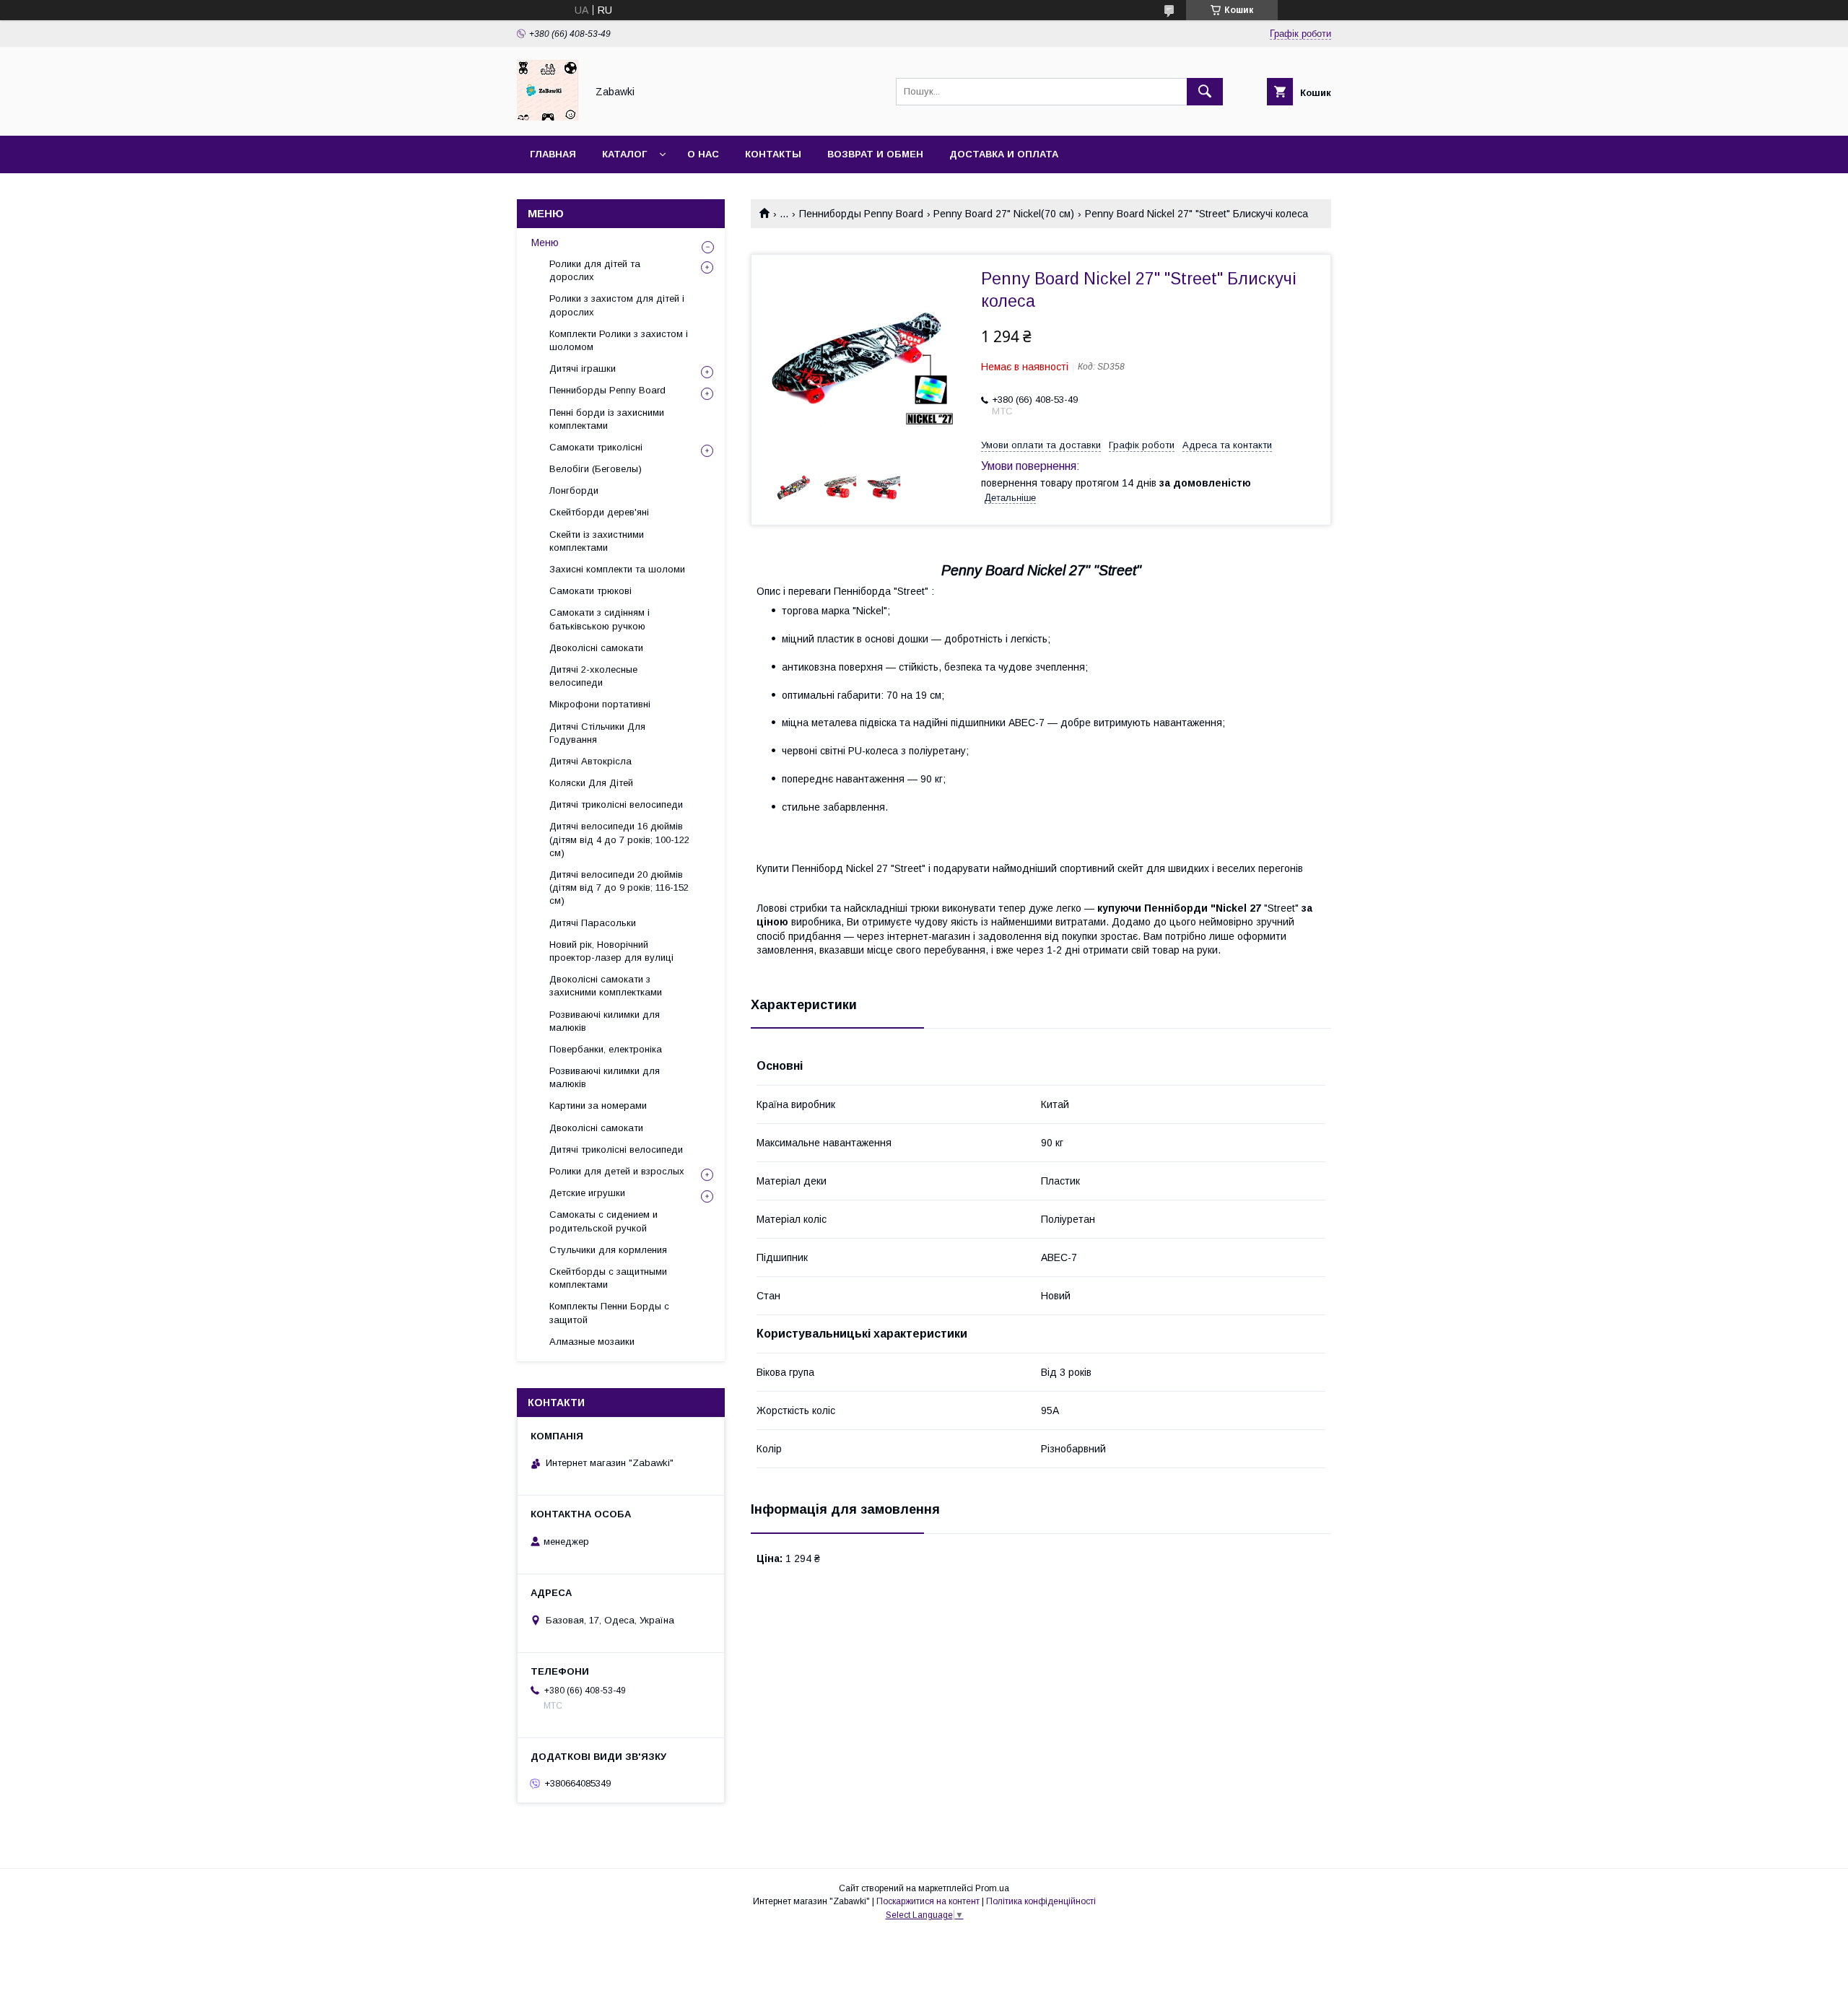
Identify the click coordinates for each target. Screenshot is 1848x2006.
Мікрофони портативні (600, 704)
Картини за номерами (598, 1106)
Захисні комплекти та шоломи (617, 569)
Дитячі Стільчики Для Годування (597, 733)
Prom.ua (992, 1888)
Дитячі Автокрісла (590, 761)
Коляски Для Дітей (591, 783)
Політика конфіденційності (1041, 1901)
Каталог (624, 154)
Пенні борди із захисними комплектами (607, 419)
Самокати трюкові (590, 591)
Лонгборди (574, 490)
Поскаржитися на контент (928, 1901)
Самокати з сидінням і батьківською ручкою (600, 619)
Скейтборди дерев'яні (599, 512)
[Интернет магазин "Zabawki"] (548, 117)
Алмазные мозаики (592, 1342)
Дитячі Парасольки (593, 923)
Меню (545, 243)
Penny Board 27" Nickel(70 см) (1004, 214)
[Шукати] (1205, 92)
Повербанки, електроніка (606, 1049)
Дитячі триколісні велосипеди (616, 804)
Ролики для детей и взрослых (617, 1171)
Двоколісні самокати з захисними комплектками (606, 986)
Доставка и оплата (1004, 154)
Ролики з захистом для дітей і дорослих (617, 305)
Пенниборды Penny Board (861, 214)
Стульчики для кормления (608, 1250)
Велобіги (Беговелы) (596, 469)
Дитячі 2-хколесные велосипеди (593, 676)
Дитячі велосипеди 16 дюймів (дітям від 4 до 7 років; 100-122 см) (619, 839)
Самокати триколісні (596, 447)
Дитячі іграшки (583, 369)
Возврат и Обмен (875, 154)
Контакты (773, 154)
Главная (553, 154)
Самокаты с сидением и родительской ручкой (603, 1221)
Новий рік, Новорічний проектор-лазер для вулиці (611, 951)
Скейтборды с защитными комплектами (608, 1278)
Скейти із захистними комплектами (597, 541)
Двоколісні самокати (596, 648)
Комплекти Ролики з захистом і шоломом (619, 340)
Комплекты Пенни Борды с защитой (609, 1313)
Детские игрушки (587, 1193)
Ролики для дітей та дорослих (595, 270)
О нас (703, 154)
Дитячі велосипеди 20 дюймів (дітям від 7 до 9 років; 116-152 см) (619, 888)
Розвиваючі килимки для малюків (605, 1021)
